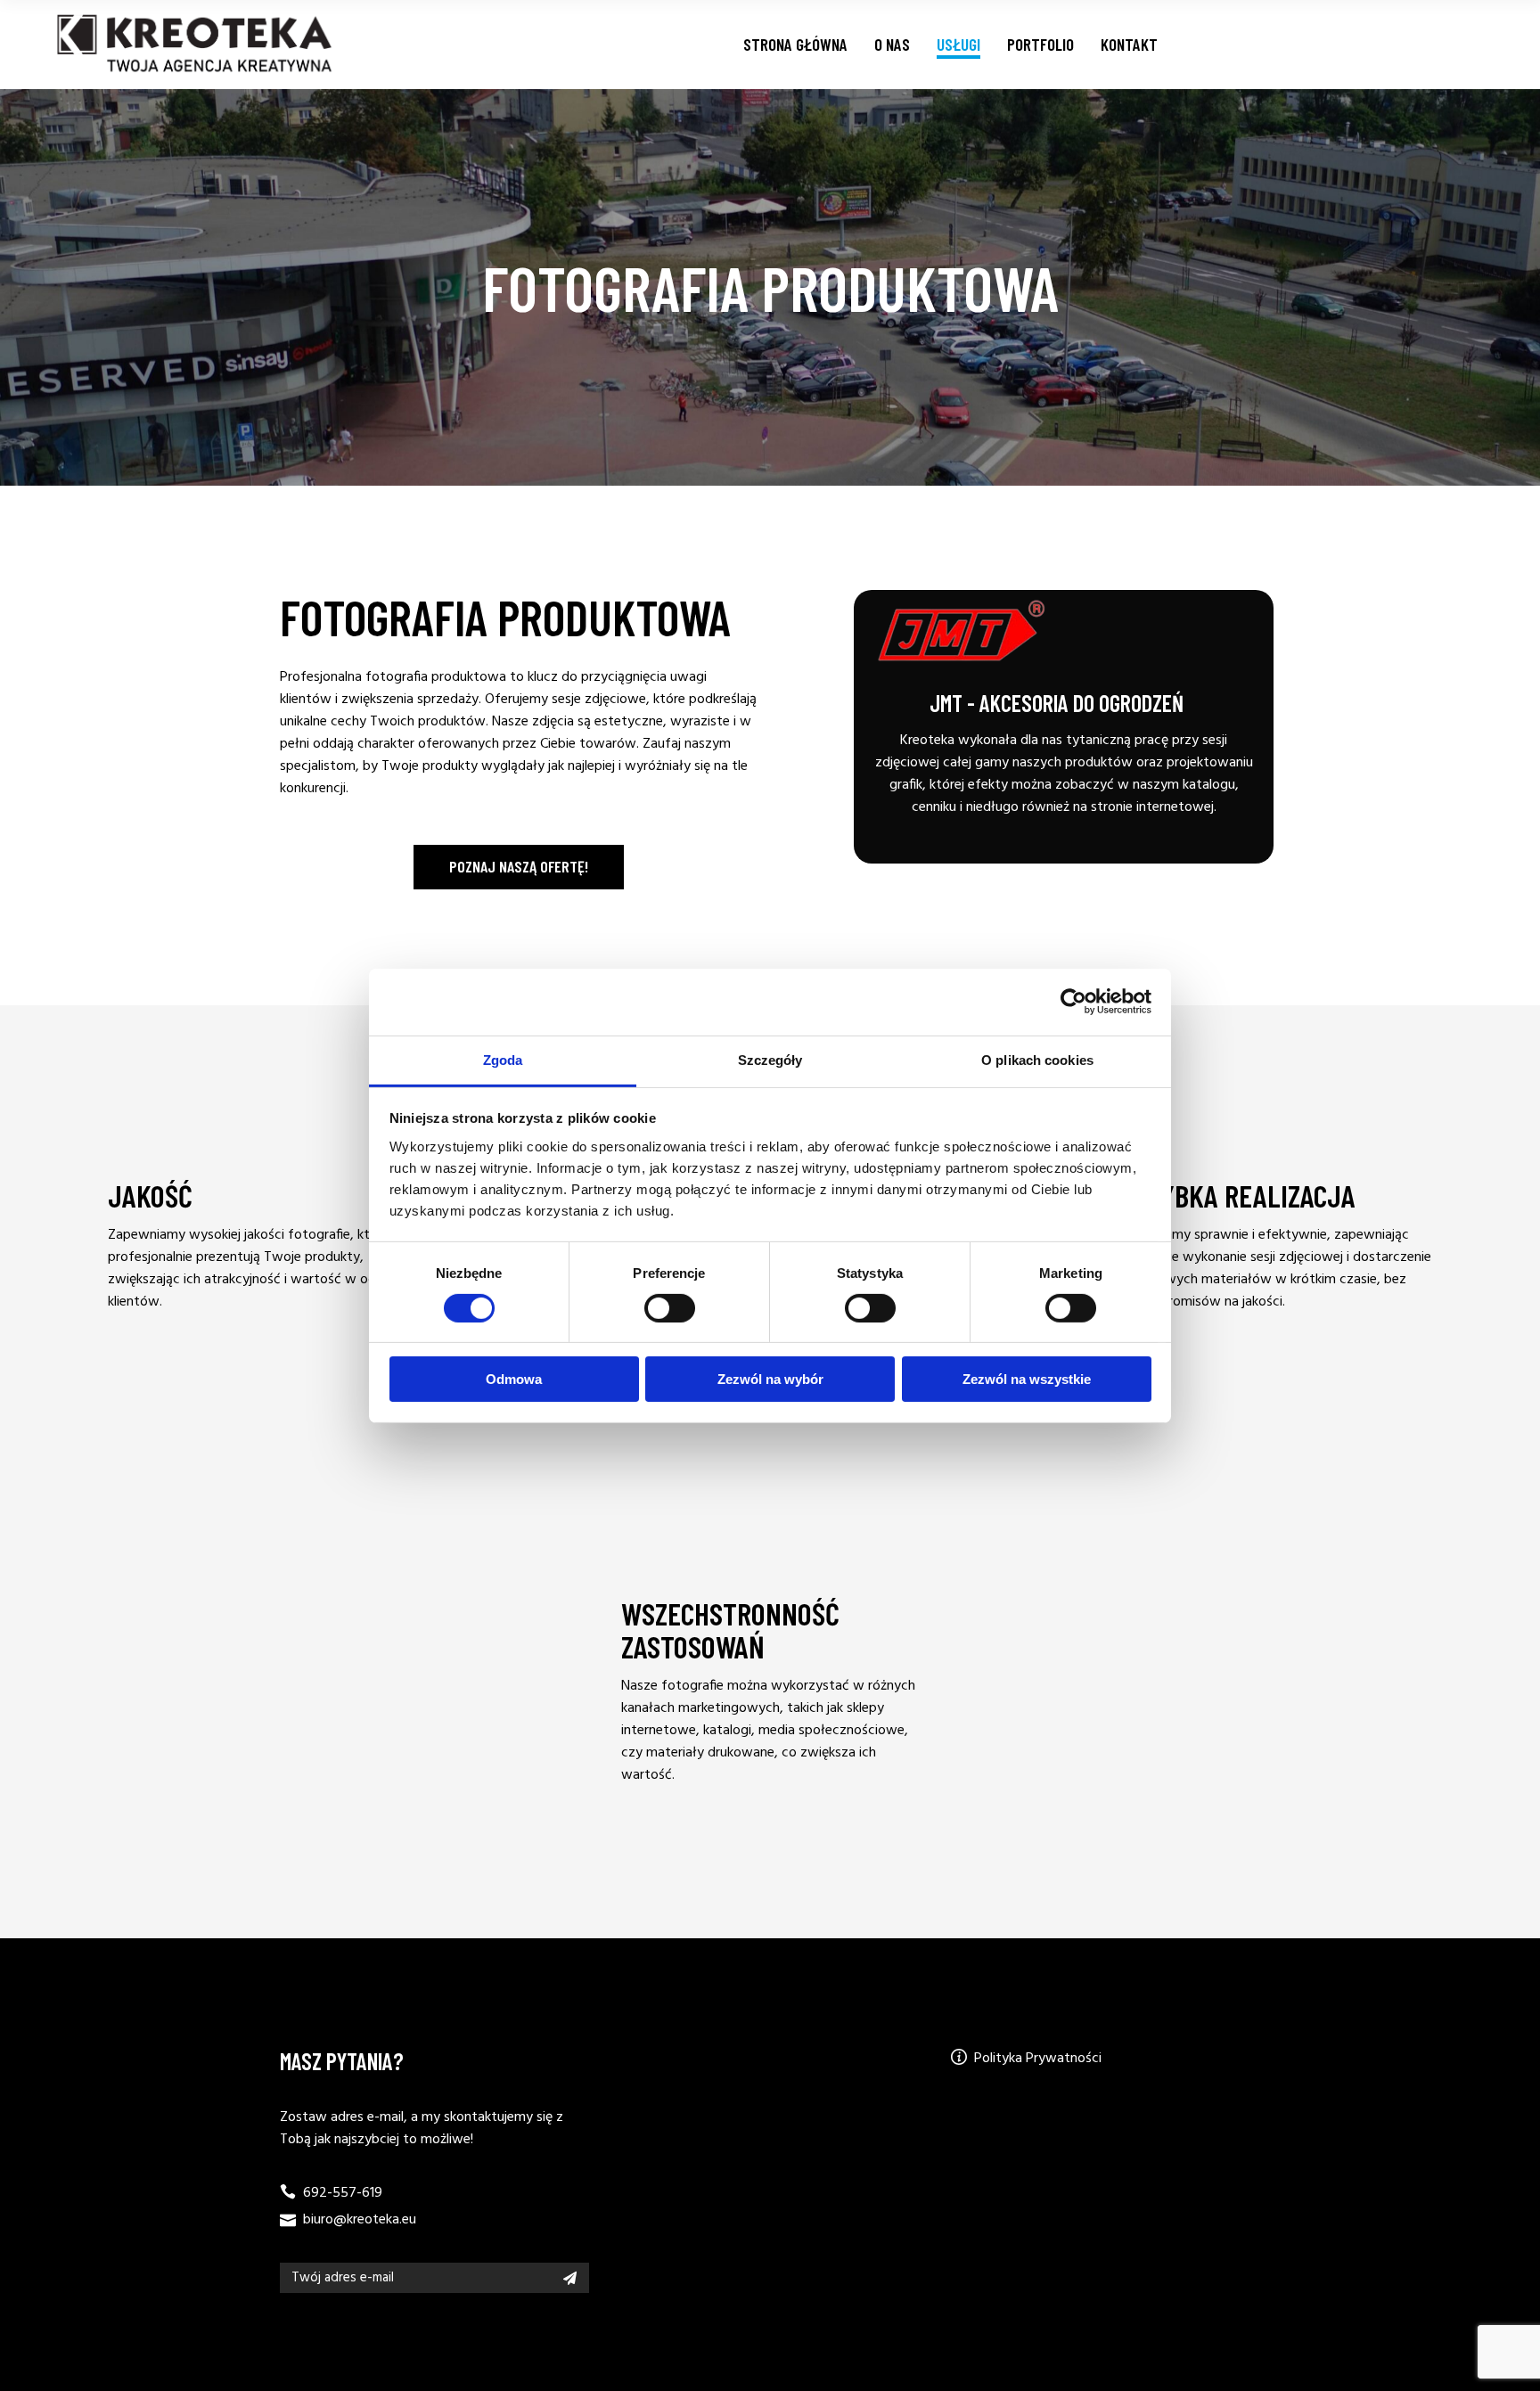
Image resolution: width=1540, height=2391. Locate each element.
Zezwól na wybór (770, 1379)
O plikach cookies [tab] (1037, 1059)
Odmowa (514, 1379)
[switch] (670, 1308)
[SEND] (570, 2278)
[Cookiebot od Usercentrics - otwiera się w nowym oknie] (1073, 1002)
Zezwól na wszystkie (1027, 1379)
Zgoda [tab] (503, 1059)
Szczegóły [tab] (770, 1059)
